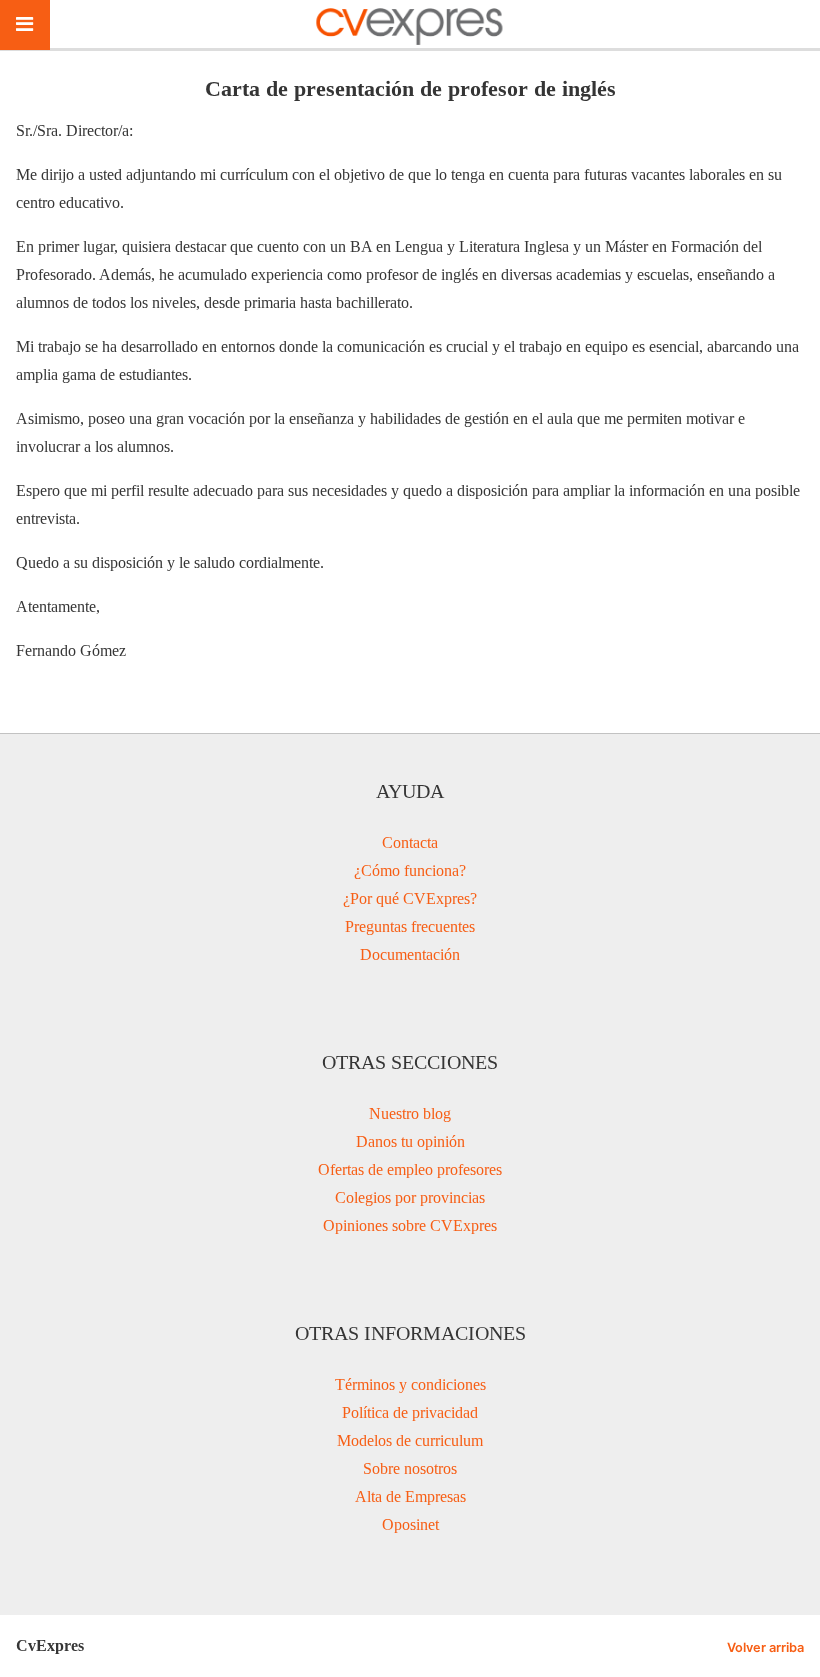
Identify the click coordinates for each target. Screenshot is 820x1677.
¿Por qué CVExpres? (410, 898)
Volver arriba (765, 1647)
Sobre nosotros (410, 1468)
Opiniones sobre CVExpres (410, 1225)
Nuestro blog (410, 1113)
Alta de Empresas (410, 1496)
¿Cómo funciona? (410, 870)
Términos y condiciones (410, 1384)
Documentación (410, 954)
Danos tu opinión (410, 1141)
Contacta (410, 842)
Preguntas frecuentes (410, 926)
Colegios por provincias (410, 1197)
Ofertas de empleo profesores (410, 1169)
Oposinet (410, 1524)
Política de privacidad (410, 1412)
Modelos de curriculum (410, 1440)
